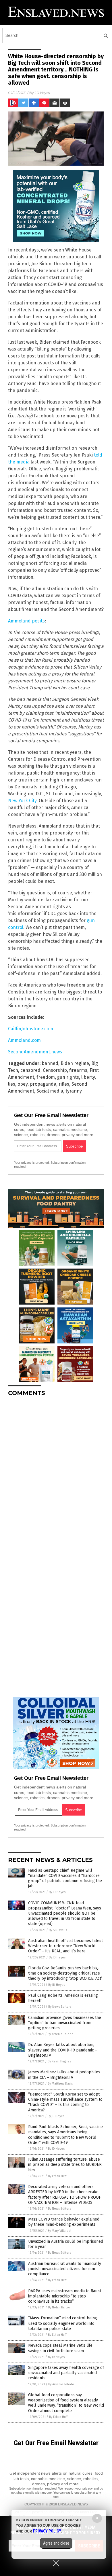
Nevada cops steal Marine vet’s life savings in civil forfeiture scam (60, 2348)
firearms (78, 1070)
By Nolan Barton (59, 2307)
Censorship (55, 1070)
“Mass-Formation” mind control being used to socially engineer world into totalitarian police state (63, 2323)
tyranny (74, 1091)
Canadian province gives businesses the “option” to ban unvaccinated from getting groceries (65, 2023)
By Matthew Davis (60, 2084)
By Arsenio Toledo (61, 2034)
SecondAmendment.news (35, 1052)
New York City (22, 801)
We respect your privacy (76, 2488)
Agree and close (56, 2543)
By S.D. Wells (58, 1930)
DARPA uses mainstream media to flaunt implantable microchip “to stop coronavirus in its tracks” (65, 2296)
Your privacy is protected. (32, 1163)
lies (12, 1084)
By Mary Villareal (59, 2231)
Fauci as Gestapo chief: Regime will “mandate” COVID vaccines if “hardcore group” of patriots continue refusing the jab (65, 1878)
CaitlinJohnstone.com (31, 1029)
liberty (88, 1077)
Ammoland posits (26, 621)
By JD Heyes (57, 1892)
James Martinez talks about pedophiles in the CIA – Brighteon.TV (64, 2075)
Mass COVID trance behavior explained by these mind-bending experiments (64, 2222)
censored (30, 1070)
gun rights (68, 1077)
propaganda (43, 1084)
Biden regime (75, 1063)
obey (23, 1084)
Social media (50, 1091)
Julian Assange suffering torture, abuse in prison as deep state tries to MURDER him (65, 2165)
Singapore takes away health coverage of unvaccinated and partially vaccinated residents (66, 2373)
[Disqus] (56, 1473)
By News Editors (60, 2007)
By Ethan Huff (57, 2176)
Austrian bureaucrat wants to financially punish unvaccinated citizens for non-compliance (65, 2269)
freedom (46, 1077)
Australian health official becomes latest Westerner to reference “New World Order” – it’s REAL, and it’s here (65, 1946)
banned (50, 1063)
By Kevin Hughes (59, 2061)
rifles (64, 1084)
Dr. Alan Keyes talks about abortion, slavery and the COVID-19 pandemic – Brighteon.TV (63, 2050)
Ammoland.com (24, 1040)
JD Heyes (42, 93)
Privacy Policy (47, 2531)
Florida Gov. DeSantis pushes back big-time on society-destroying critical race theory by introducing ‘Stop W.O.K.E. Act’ (65, 1973)
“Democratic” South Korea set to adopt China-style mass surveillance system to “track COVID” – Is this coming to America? (65, 2102)
